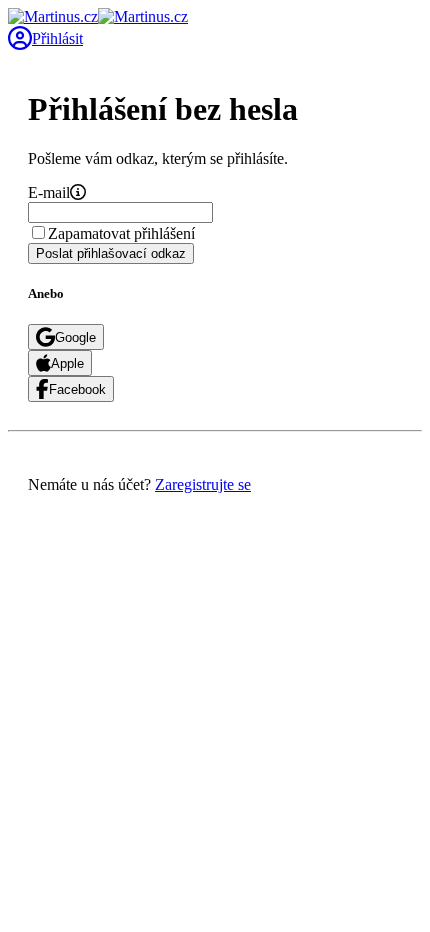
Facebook (77, 389)
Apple (67, 363)
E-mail (49, 192)
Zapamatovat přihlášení (121, 233)
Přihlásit (57, 38)
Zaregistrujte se (203, 484)
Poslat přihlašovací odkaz (111, 253)
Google (75, 337)
